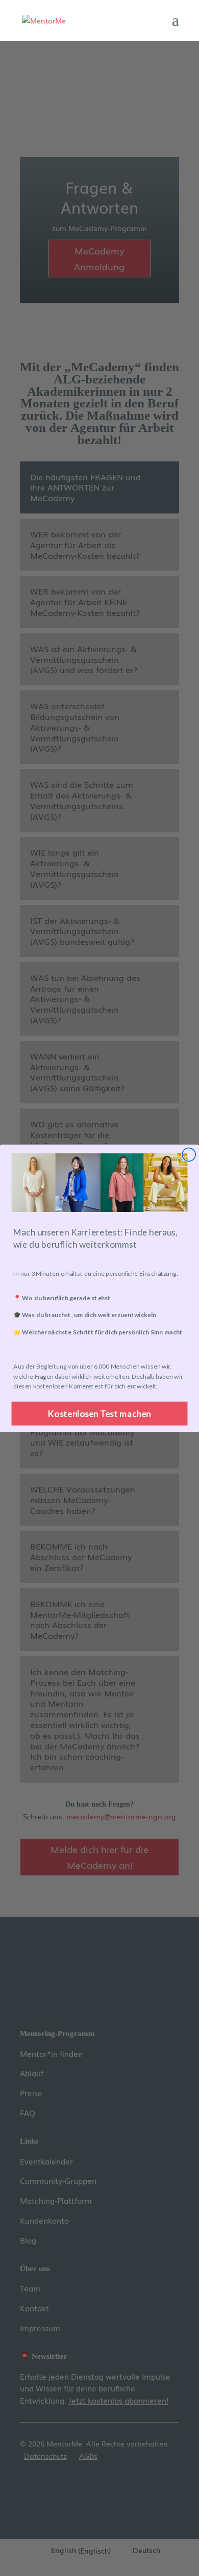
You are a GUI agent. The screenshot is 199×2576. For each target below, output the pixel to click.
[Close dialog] (189, 1154)
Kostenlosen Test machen (99, 1413)
